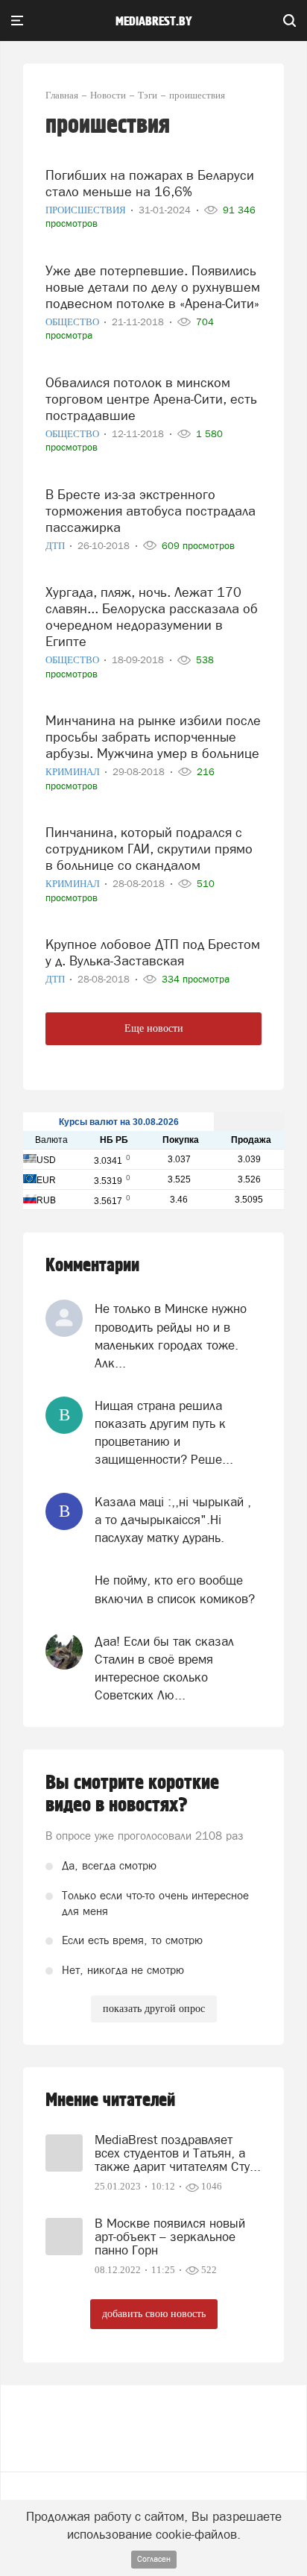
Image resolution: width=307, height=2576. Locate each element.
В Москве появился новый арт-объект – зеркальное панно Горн (170, 2237)
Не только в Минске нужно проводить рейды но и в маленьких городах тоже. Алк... (171, 1336)
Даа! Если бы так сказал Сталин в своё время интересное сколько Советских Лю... (164, 1668)
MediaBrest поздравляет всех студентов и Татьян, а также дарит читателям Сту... (178, 2153)
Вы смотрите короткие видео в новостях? (132, 1794)
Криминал (74, 772)
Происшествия (87, 210)
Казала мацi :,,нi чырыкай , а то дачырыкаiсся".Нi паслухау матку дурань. (173, 1520)
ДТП (56, 546)
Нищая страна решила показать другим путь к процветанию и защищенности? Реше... (164, 1433)
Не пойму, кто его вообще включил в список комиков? (175, 1589)
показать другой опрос (154, 2009)
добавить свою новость (154, 2314)
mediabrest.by (154, 22)
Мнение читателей (110, 2100)
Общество (73, 322)
